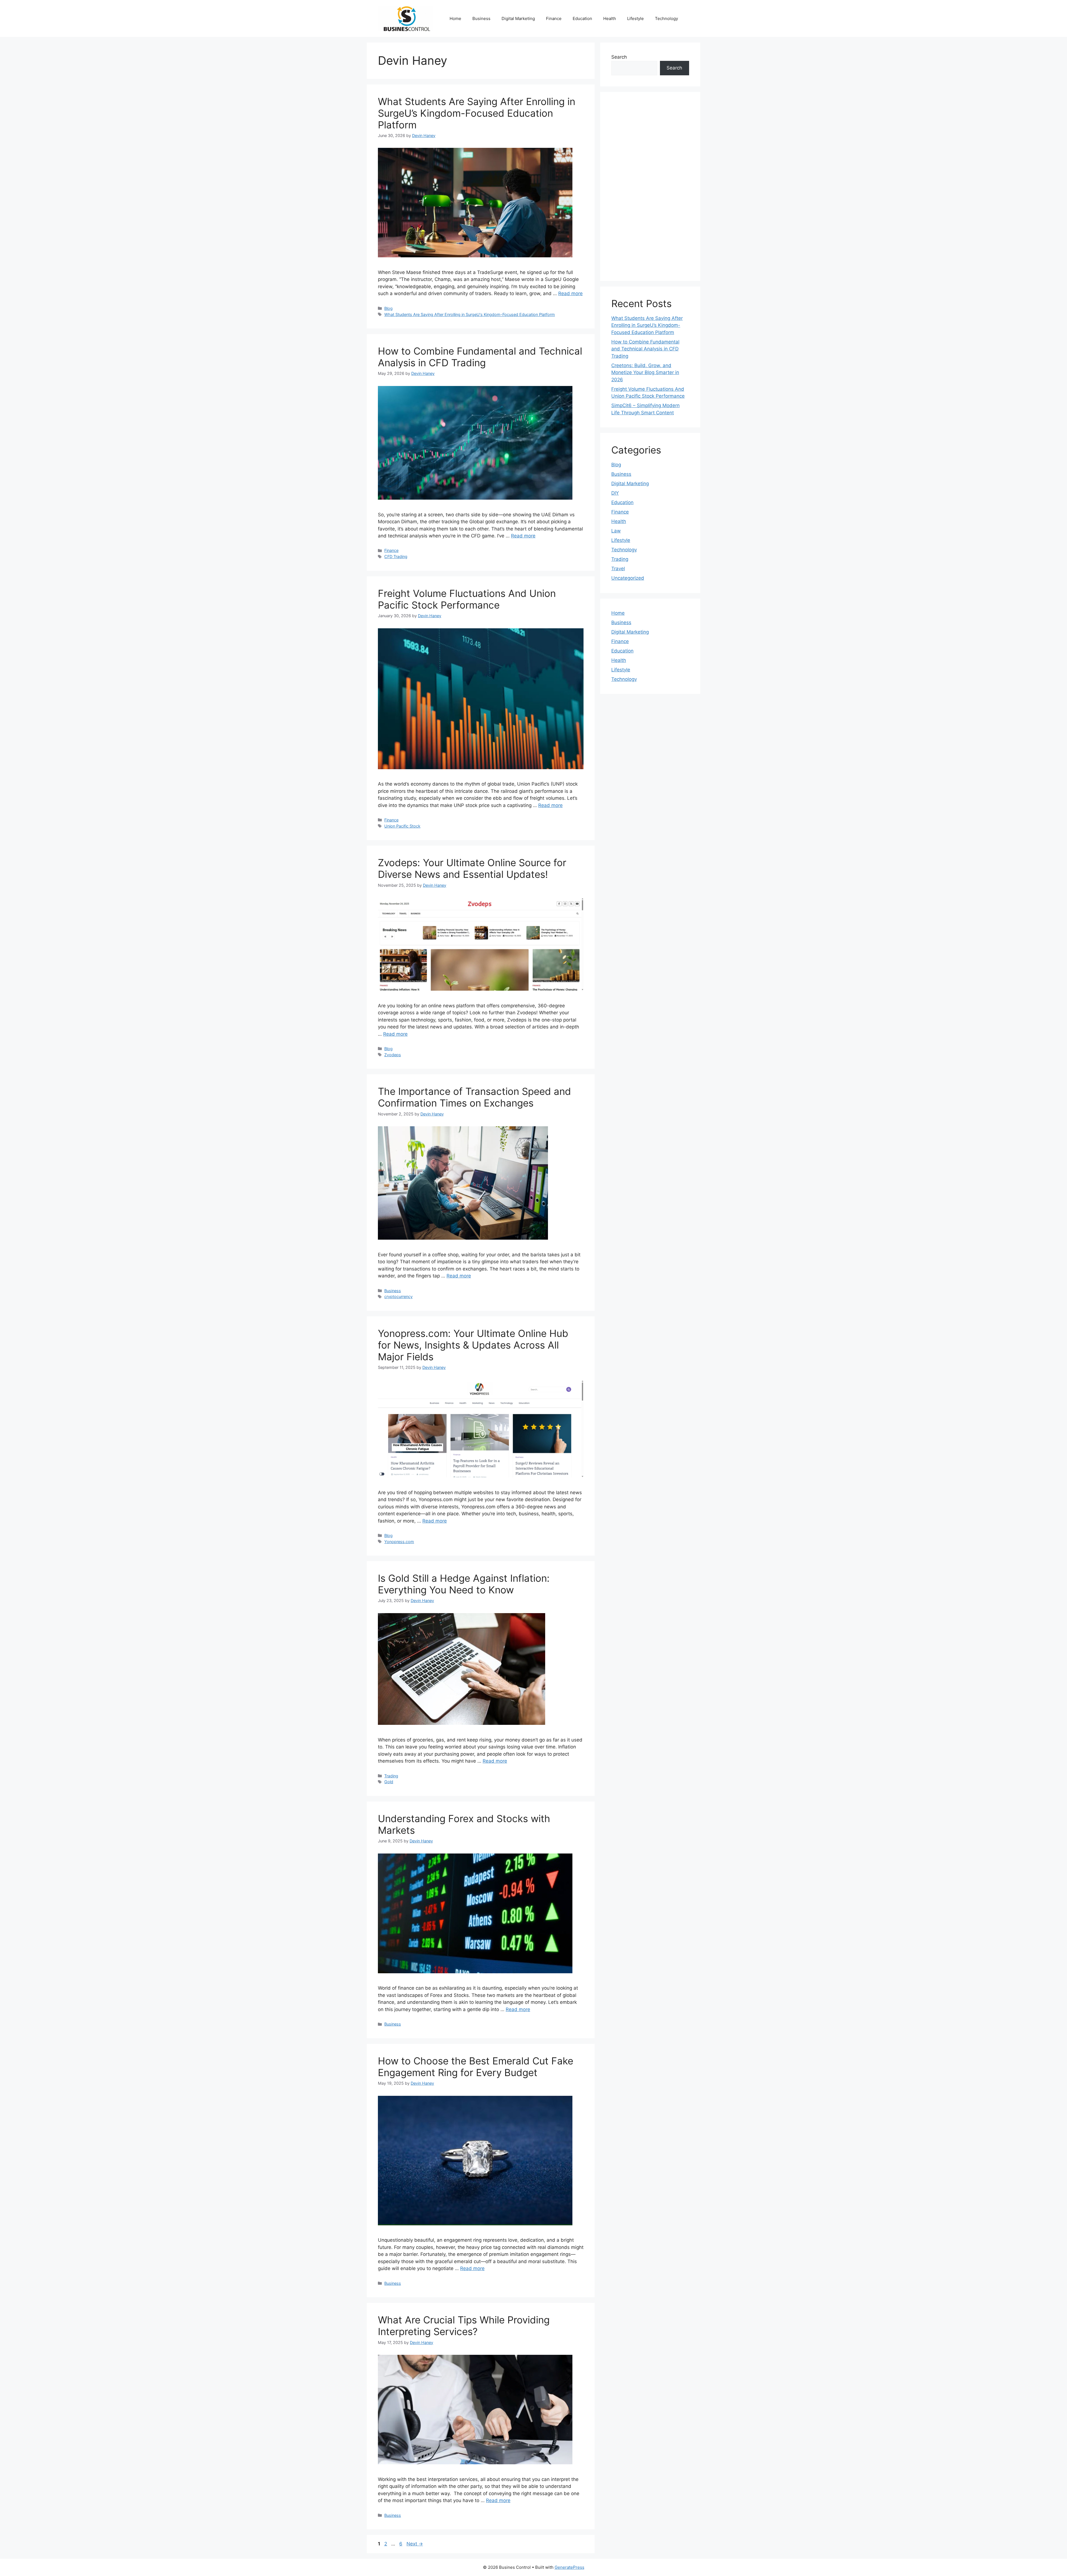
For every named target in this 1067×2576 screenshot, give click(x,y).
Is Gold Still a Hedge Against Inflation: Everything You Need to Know (464, 1584)
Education (582, 18)
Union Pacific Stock (402, 826)
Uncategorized (628, 578)
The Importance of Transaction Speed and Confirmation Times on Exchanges (474, 1097)
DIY (615, 493)
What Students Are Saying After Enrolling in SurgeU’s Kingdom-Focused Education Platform (477, 113)
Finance (554, 18)
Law (616, 531)
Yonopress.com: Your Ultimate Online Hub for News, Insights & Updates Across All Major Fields (473, 1345)
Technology (666, 18)
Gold (389, 1782)
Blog (388, 308)
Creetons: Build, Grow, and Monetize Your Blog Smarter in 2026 (645, 373)
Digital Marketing (518, 18)
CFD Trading (396, 556)
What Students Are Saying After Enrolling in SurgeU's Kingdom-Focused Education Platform (470, 314)
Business (481, 18)
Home (455, 18)
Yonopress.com (399, 1542)
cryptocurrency (398, 1296)
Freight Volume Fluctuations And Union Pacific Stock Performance (467, 599)
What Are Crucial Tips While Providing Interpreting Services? (464, 2326)
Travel (618, 569)
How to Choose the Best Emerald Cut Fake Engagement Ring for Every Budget (476, 2067)
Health (610, 18)
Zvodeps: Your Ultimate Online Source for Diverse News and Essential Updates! (472, 868)
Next (415, 2544)
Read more (570, 293)
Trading (391, 1776)
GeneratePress (569, 2567)
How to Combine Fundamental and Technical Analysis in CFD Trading (480, 357)
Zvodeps (393, 1055)
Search (619, 57)
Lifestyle (635, 18)
